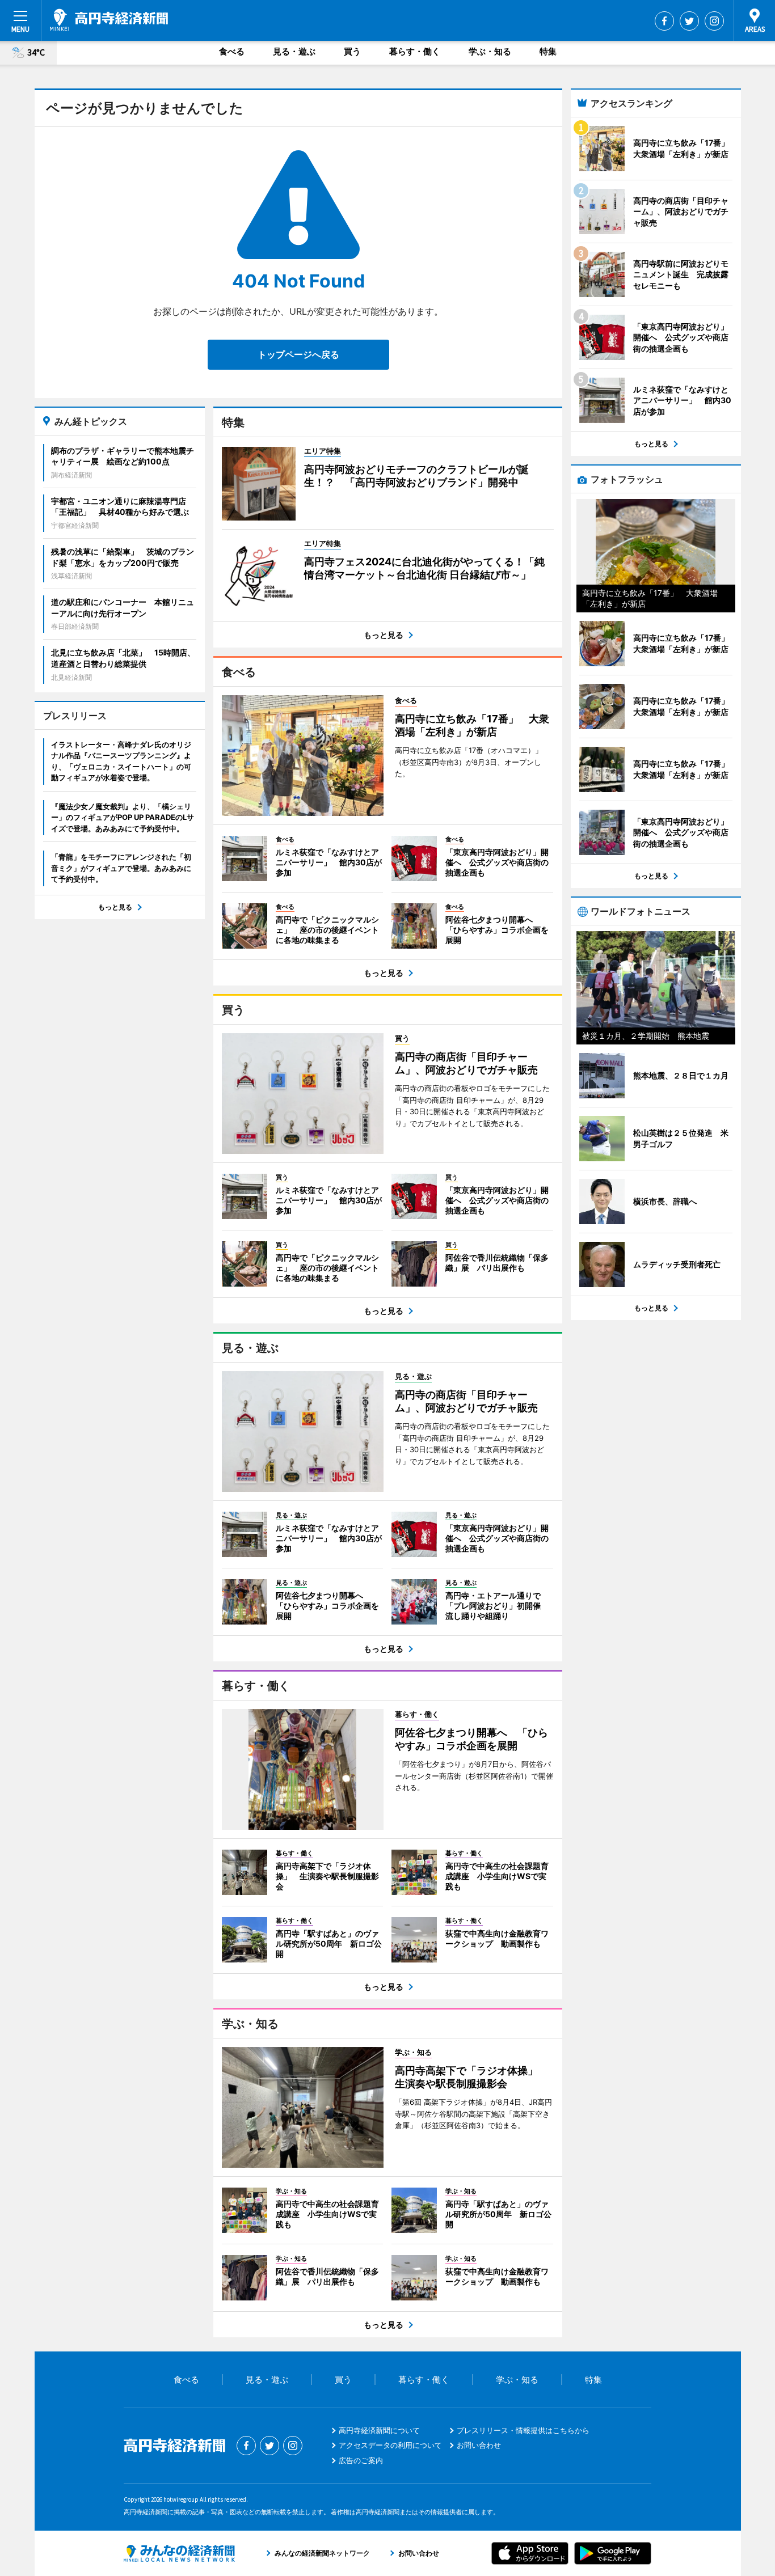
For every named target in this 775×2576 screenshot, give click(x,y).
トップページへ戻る (298, 354)
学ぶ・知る (490, 51)
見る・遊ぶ (294, 51)
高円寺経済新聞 (109, 20)
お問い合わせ (479, 2445)
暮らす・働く (415, 51)
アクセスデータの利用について (390, 2445)
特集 (548, 51)
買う (352, 51)
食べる (232, 51)
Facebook (664, 21)
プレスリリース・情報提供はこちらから (523, 2430)
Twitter (689, 21)
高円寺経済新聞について (379, 2430)
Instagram (714, 21)
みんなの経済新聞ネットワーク (179, 2553)
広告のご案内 (361, 2460)
